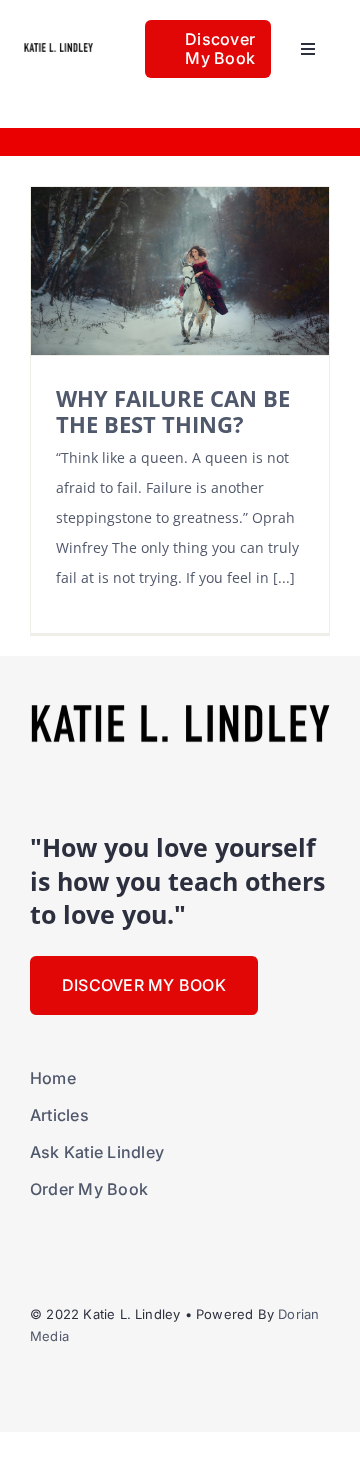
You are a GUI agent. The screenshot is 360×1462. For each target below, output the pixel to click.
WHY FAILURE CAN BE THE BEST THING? (173, 411)
